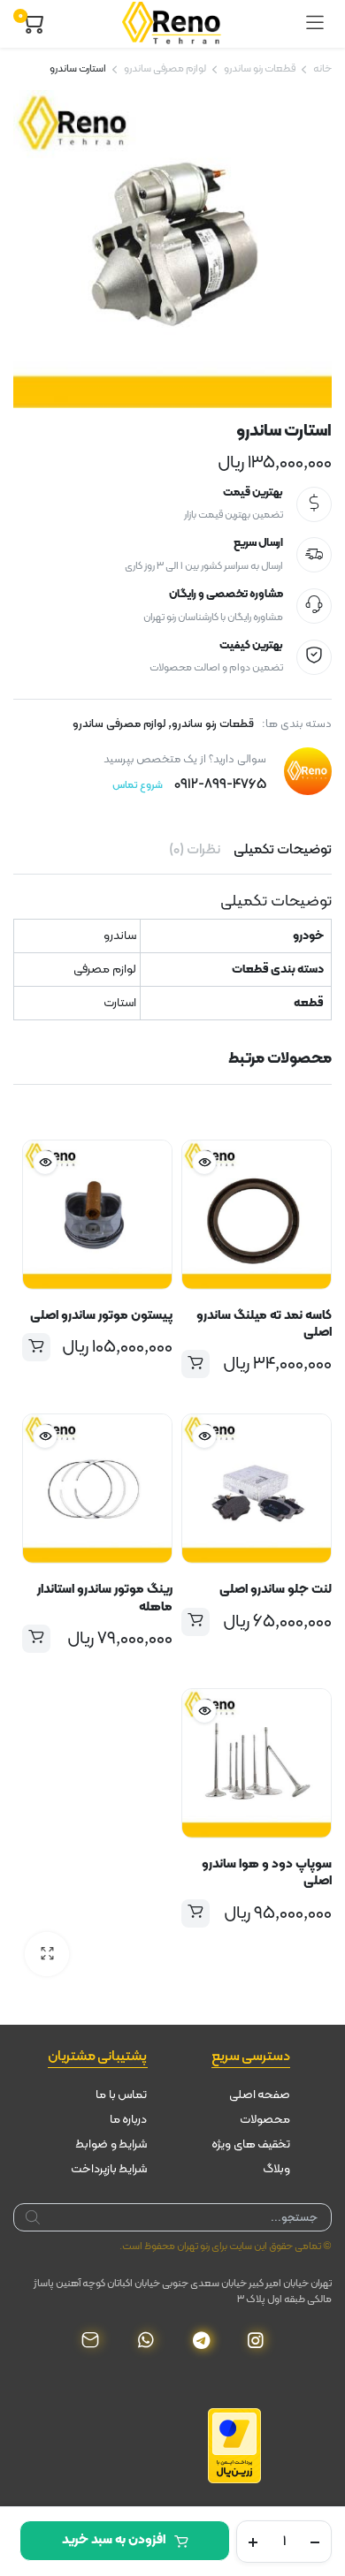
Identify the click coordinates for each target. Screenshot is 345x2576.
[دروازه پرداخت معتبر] (234, 2445)
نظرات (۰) (195, 850)
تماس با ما (122, 2095)
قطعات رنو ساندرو (260, 69)
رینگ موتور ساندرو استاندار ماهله (105, 1598)
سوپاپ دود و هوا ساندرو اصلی (267, 1873)
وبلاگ (276, 2169)
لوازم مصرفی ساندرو (165, 69)
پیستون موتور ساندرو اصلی (101, 1316)
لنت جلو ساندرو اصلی (276, 1590)
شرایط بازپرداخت (109, 2169)
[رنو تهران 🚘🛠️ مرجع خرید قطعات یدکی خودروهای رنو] (174, 24)
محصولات (265, 2120)
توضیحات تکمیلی (283, 850)
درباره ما (129, 2120)
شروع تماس (138, 785)
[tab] (283, 850)
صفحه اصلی (260, 2095)
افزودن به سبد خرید (114, 2540)
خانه (322, 69)
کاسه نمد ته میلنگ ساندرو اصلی (264, 1324)
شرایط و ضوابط (111, 2144)
